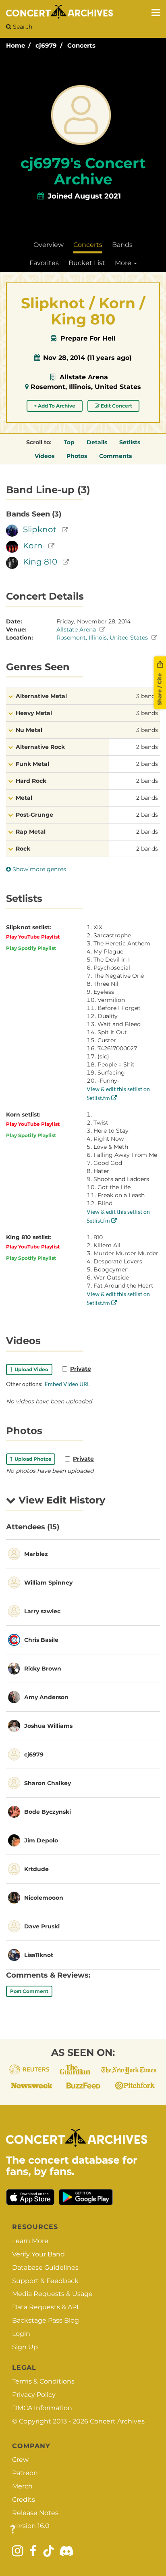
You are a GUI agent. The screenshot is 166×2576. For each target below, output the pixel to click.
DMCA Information (42, 2408)
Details (97, 442)
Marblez (36, 1554)
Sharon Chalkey (48, 1783)
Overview (49, 245)
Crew (20, 2460)
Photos (77, 456)
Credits (24, 2500)
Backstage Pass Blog (46, 2320)
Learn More (30, 2241)
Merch (22, 2486)
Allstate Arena (84, 377)
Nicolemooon (44, 1898)
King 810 (40, 562)
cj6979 (46, 45)
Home (16, 45)
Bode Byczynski (48, 1812)
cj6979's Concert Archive (83, 171)
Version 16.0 (31, 2526)
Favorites (44, 263)
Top (69, 442)
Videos (45, 456)
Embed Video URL (67, 1384)
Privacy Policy (34, 2395)
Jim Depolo (41, 1840)
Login (21, 2334)
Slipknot (40, 529)
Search (22, 27)
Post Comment (29, 1991)
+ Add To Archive (55, 406)
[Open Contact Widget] (13, 2530)
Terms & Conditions (43, 2381)
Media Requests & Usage (52, 2294)
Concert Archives (117, 2421)
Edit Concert (116, 406)
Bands (122, 245)
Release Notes (35, 2513)
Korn (33, 546)
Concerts (81, 45)
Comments (115, 456)
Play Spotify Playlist (31, 948)
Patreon (25, 2473)
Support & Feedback (45, 2281)
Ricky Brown (43, 1669)
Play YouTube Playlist (33, 937)
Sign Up (25, 2347)
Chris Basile (41, 1640)
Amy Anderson (46, 1697)
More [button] (124, 263)
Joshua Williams (48, 1726)
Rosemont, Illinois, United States (86, 387)
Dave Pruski (42, 1926)
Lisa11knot (39, 1955)
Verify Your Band (38, 2254)
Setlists (130, 442)
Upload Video (30, 1369)
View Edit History (60, 1500)
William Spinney (48, 1583)
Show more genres (38, 869)
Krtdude (36, 1869)
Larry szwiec (42, 1611)
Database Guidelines (45, 2268)
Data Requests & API (45, 2307)
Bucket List (87, 263)
